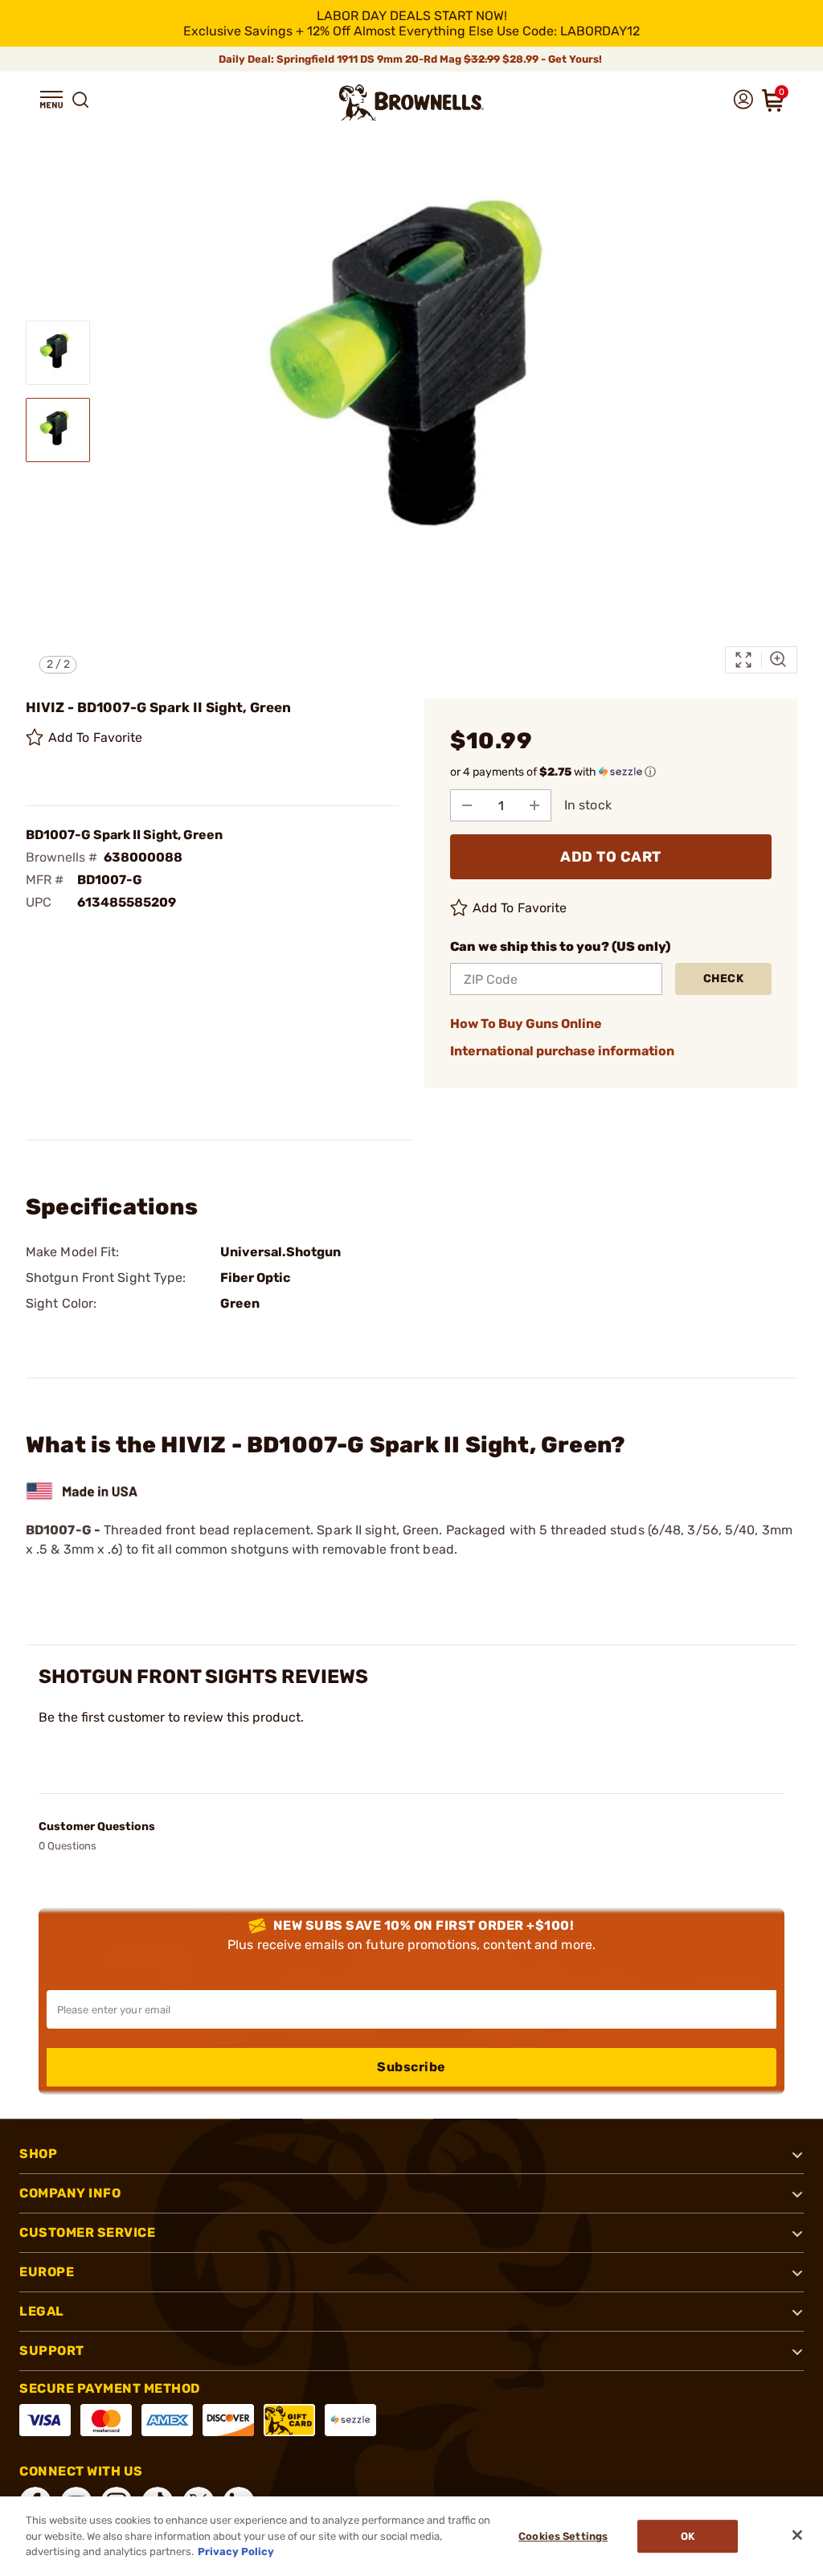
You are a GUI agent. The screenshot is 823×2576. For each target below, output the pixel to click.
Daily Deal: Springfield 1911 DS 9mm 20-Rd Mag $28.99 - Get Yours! (411, 59)
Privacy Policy (236, 2551)
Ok (688, 2536)
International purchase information (562, 1051)
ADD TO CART (611, 857)
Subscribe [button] (411, 2067)
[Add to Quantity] (534, 805)
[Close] (797, 2535)
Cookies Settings (563, 2536)
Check (724, 979)
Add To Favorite (96, 737)
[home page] (411, 102)
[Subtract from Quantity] (467, 805)
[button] (51, 100)
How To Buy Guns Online (526, 1024)
